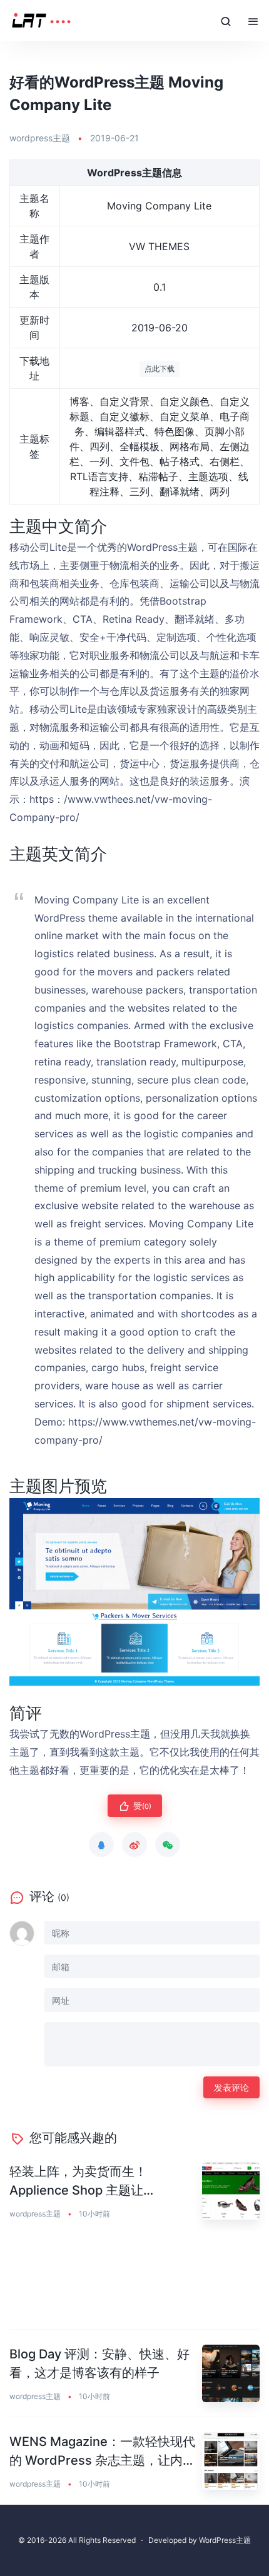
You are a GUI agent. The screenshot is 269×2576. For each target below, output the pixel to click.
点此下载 (160, 369)
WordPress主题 (225, 2540)
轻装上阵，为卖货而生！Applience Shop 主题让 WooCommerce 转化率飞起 (89, 2182)
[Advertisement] (134, 2282)
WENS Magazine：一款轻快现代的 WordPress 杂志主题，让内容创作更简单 (102, 2452)
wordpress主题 (40, 138)
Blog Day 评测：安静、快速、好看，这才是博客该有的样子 (99, 2363)
